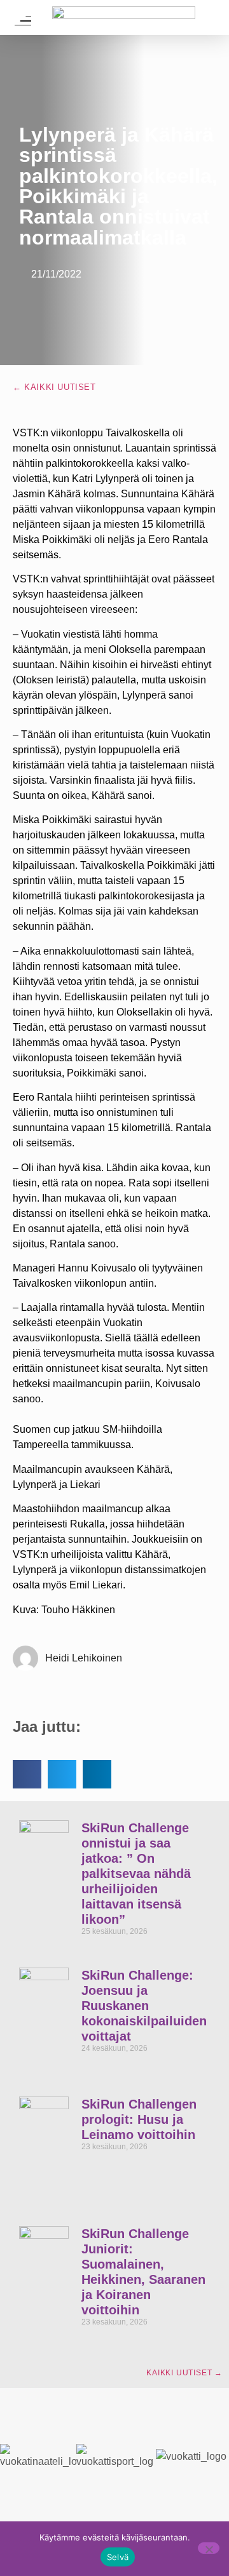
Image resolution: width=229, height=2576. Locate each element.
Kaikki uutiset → (184, 2373)
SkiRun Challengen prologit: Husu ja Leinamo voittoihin (139, 2119)
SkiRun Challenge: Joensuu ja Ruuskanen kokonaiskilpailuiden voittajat (144, 2006)
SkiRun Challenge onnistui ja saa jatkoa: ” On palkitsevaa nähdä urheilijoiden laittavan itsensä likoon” (136, 1874)
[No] (209, 2548)
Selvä (118, 2557)
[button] (27, 1774)
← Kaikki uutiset (54, 387)
